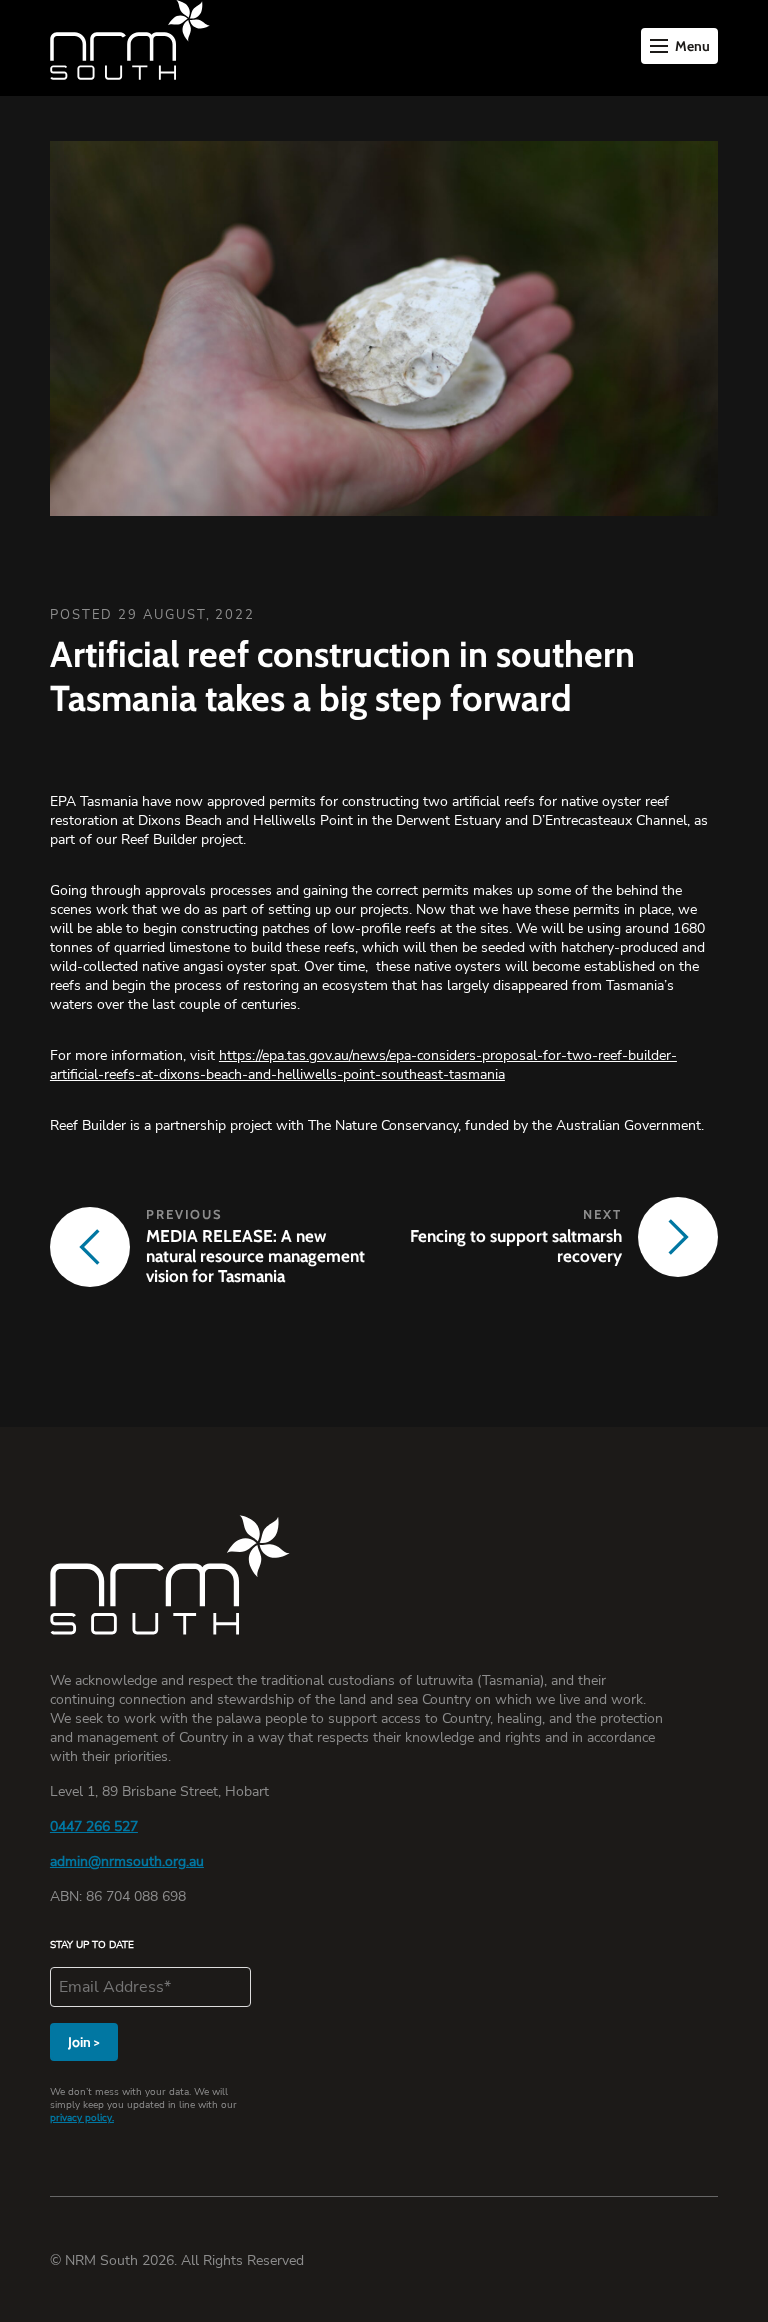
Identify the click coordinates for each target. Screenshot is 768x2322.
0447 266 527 (94, 1826)
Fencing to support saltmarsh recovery (516, 1246)
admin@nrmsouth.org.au (127, 1861)
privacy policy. (82, 2117)
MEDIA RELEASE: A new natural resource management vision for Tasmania (255, 1256)
